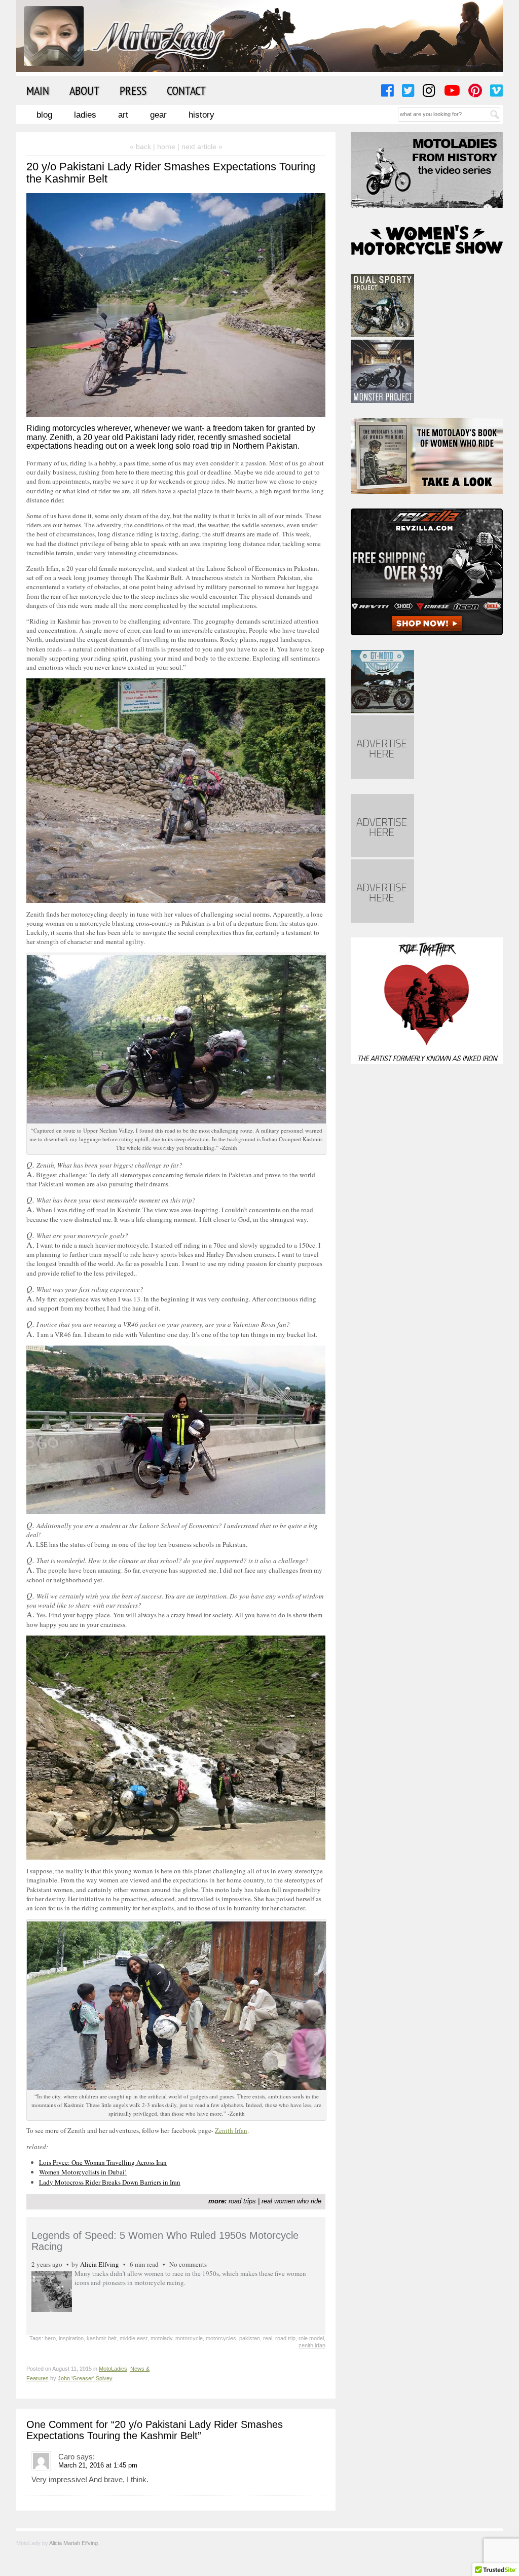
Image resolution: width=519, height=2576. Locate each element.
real (268, 2338)
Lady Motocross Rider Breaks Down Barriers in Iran (110, 2182)
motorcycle (189, 2338)
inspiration (71, 2338)
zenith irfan (312, 2345)
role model (311, 2338)
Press (133, 90)
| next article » (200, 147)
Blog (44, 115)
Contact (186, 90)
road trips (242, 2201)
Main (38, 90)
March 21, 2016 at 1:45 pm (98, 2465)
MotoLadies (113, 2369)
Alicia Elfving (100, 2264)
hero (50, 2338)
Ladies (85, 115)
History (201, 115)
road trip (285, 2338)
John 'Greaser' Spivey (85, 2378)
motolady (161, 2338)
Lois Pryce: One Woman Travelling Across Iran (103, 2162)
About (84, 90)
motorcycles (221, 2338)
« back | (143, 147)
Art (123, 115)
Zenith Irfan (231, 2130)
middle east (134, 2338)
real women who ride (291, 2201)
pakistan (250, 2338)
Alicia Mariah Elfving (73, 2543)
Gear (158, 115)
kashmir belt (102, 2338)
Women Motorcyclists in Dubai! (83, 2172)
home (166, 147)
